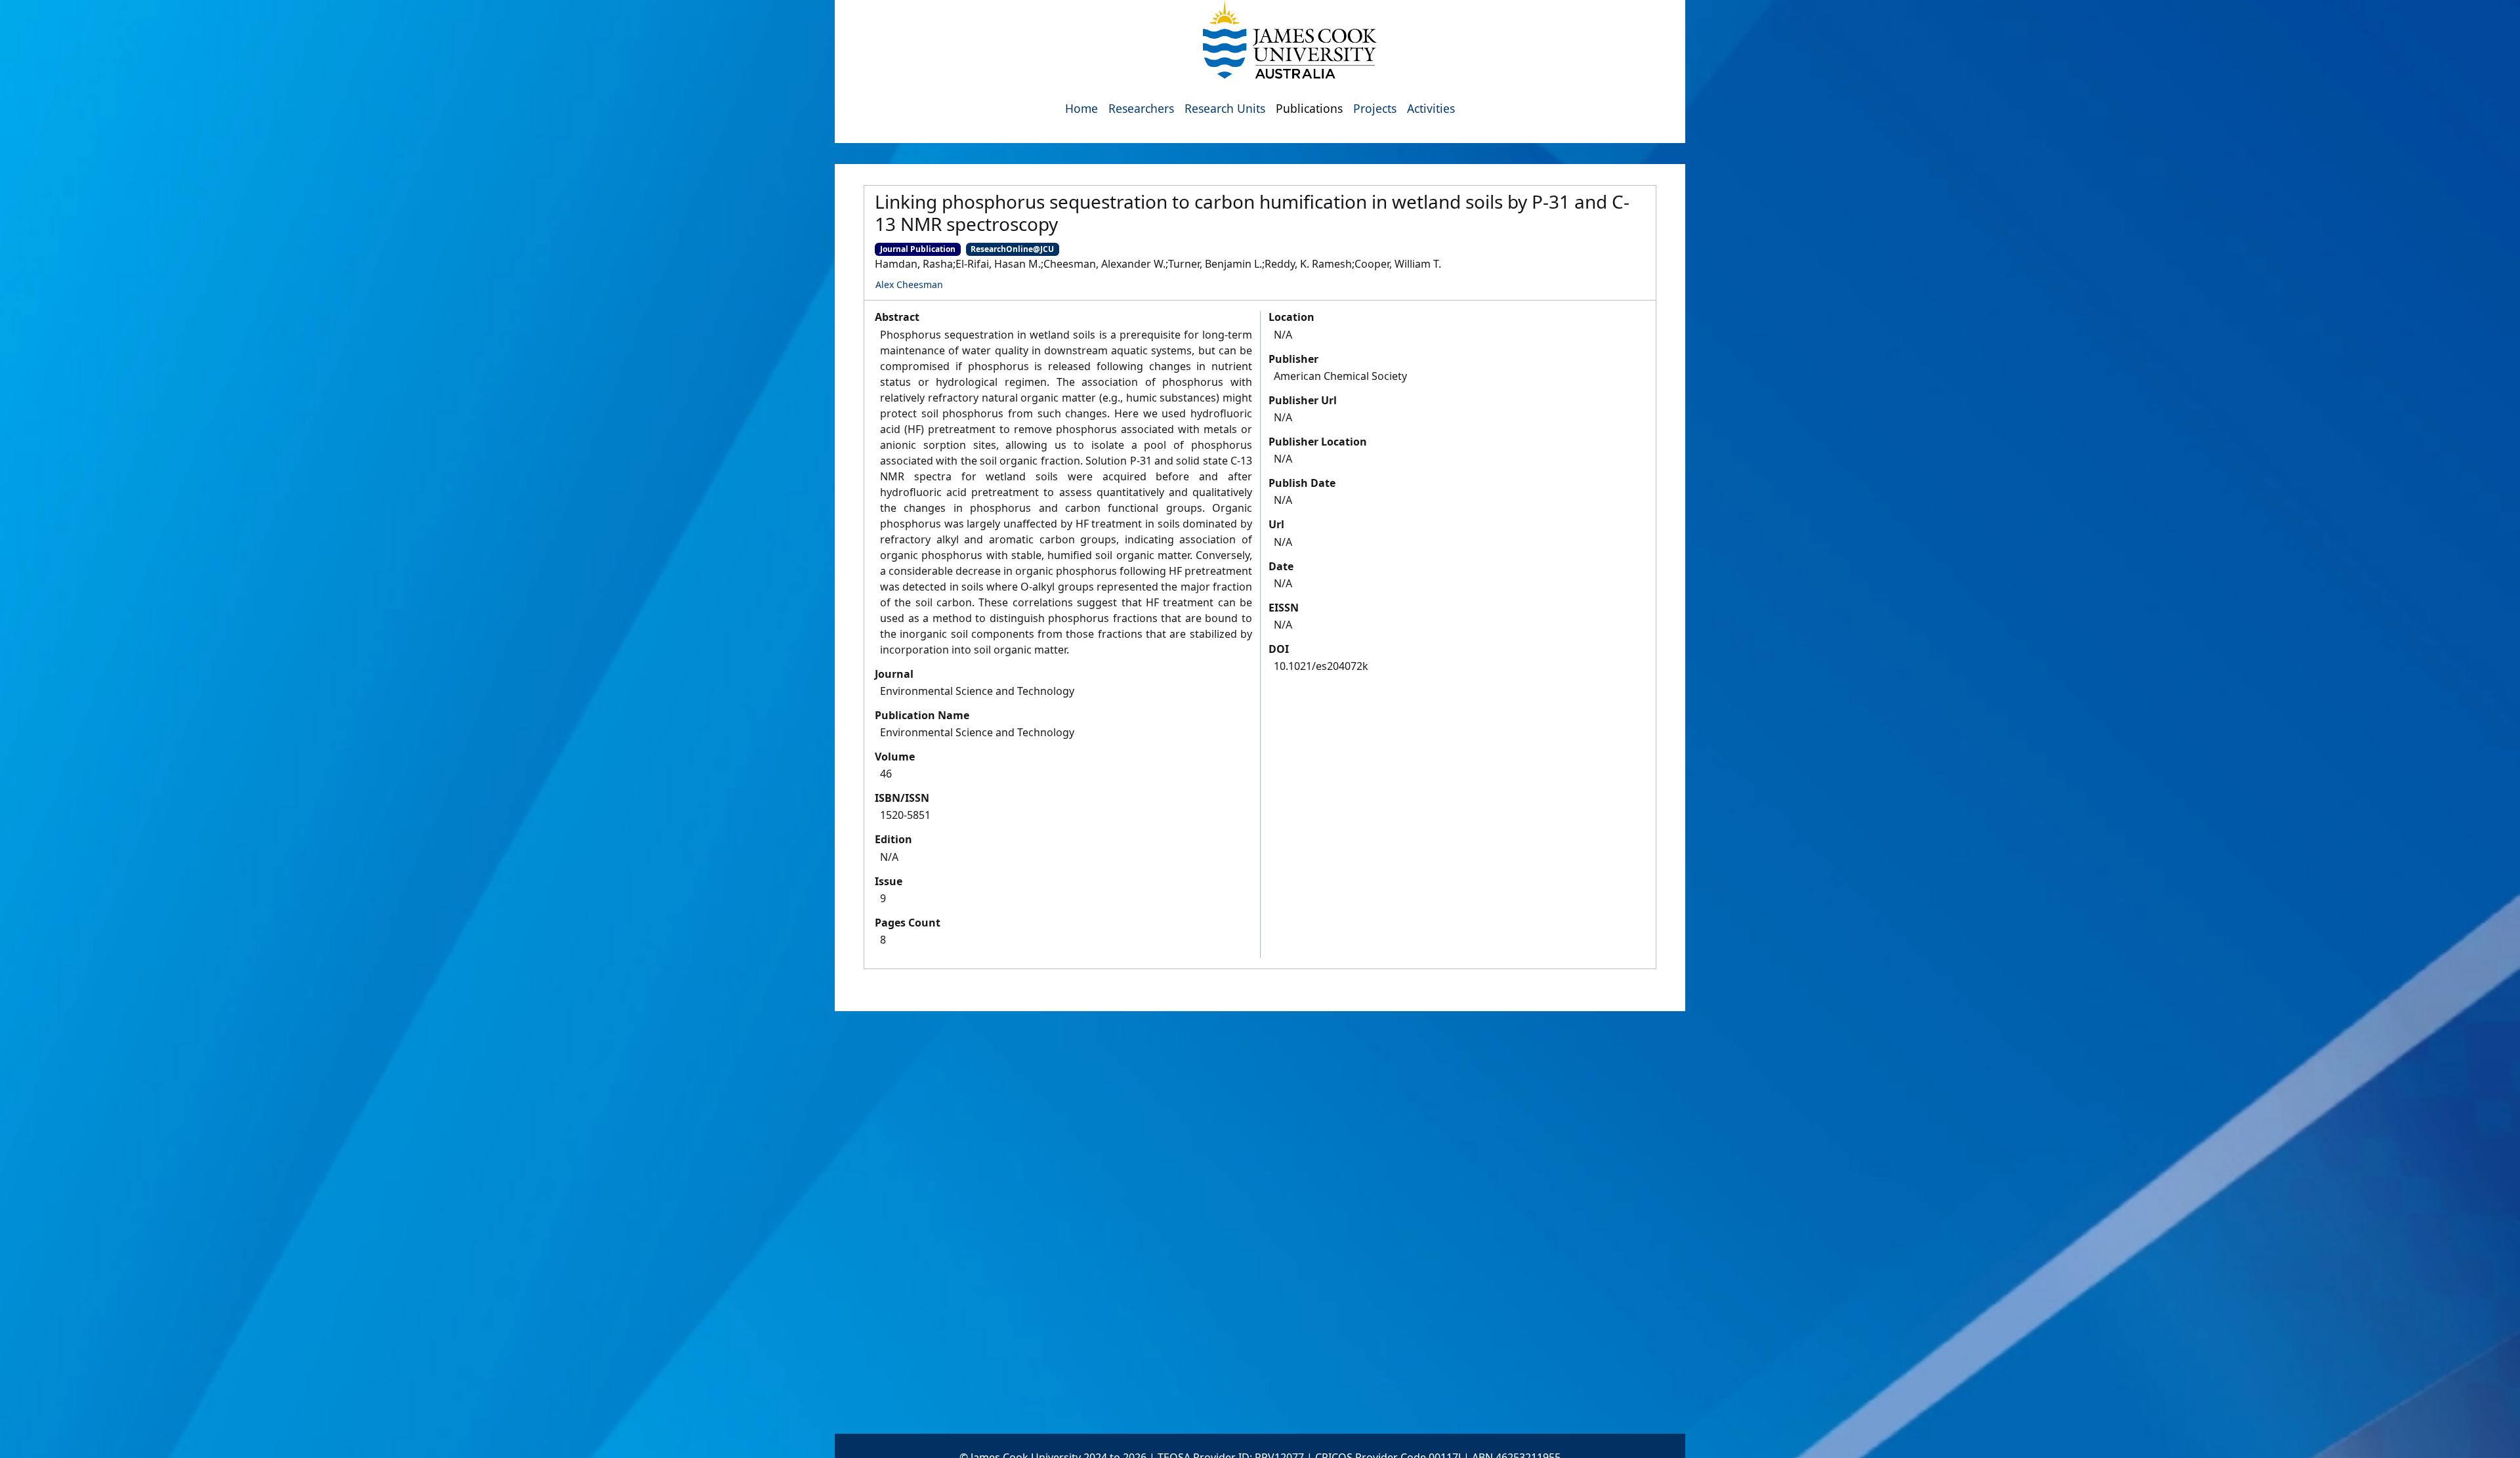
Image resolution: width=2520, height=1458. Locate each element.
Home (1081, 108)
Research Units (1225, 108)
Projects (1375, 108)
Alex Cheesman (909, 284)
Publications (1309, 108)
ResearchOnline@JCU (1012, 249)
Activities (1431, 108)
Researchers (1141, 108)
